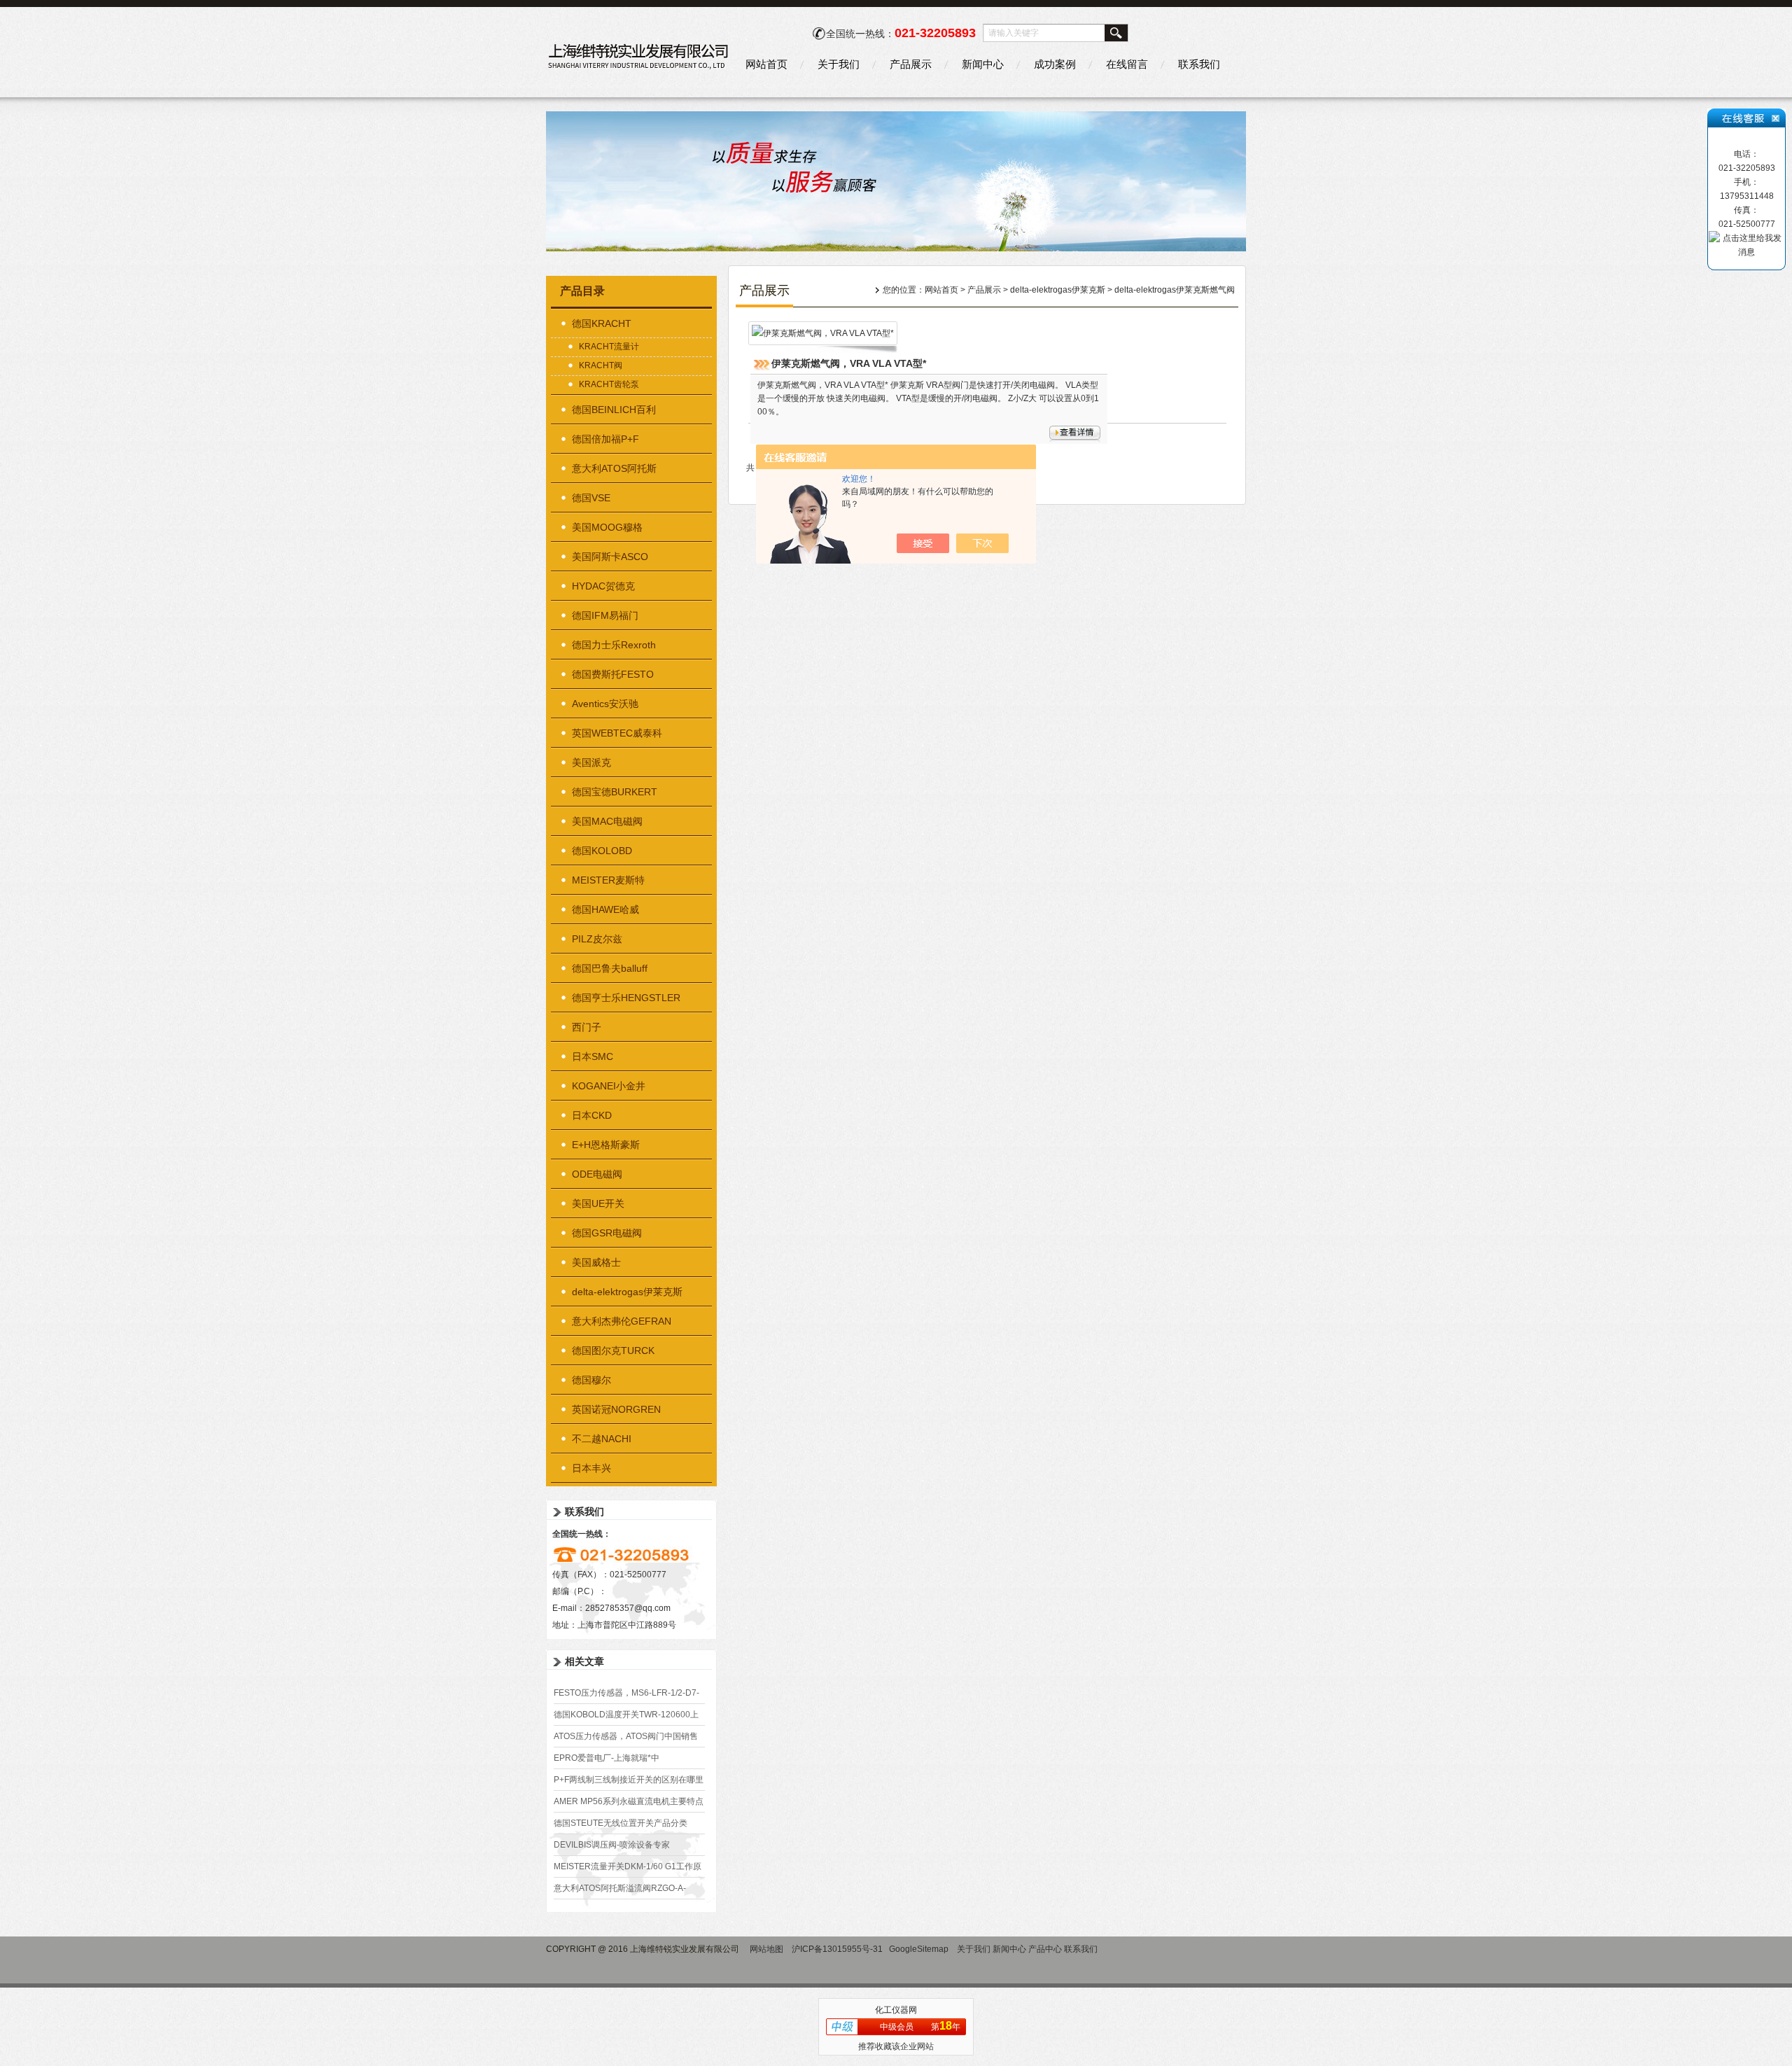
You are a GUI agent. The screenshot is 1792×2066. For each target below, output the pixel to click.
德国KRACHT (602, 323)
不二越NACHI (602, 1439)
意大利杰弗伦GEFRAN (622, 1321)
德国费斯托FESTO (613, 674)
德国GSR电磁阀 (607, 1233)
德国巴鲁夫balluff (610, 968)
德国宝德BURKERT (615, 792)
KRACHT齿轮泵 (609, 384)
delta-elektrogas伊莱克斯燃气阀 (1175, 290)
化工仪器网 (896, 2010)
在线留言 (1127, 64)
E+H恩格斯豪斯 (606, 1145)
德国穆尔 (591, 1380)
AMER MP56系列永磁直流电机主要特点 (629, 1801)
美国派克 (591, 762)
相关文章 (584, 1661)
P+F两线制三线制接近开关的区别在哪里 (629, 1780)
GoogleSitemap (919, 1949)
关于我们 (839, 64)
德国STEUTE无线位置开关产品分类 (621, 1823)
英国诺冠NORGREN (616, 1409)
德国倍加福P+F (605, 439)
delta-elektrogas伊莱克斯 (627, 1292)
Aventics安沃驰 (605, 704)
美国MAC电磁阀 (607, 821)
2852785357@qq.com (628, 1608)
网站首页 (766, 64)
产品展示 (911, 64)
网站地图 (766, 1949)
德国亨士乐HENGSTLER (626, 998)
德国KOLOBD (602, 851)
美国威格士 (596, 1262)
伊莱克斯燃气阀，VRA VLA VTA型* (849, 363)
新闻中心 (983, 64)
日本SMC (593, 1056)
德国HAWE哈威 (605, 909)
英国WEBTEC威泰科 (617, 733)
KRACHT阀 (601, 365)
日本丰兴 (591, 1468)
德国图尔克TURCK (613, 1350)
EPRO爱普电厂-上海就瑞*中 (607, 1758)
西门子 (587, 1027)
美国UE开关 (598, 1203)
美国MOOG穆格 (607, 527)
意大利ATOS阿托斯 (614, 468)
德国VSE (591, 498)
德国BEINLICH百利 (614, 410)
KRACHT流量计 (609, 347)
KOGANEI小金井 (609, 1086)
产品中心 (1045, 1949)
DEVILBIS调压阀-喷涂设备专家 (612, 1845)
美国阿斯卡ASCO (610, 557)
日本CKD (592, 1115)
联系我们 (1199, 64)
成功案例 (1055, 64)
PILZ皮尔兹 (597, 939)
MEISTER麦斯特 (608, 880)
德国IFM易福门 (605, 615)
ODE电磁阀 (597, 1174)
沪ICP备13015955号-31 (837, 1949)
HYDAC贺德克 (603, 586)
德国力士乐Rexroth (614, 645)
